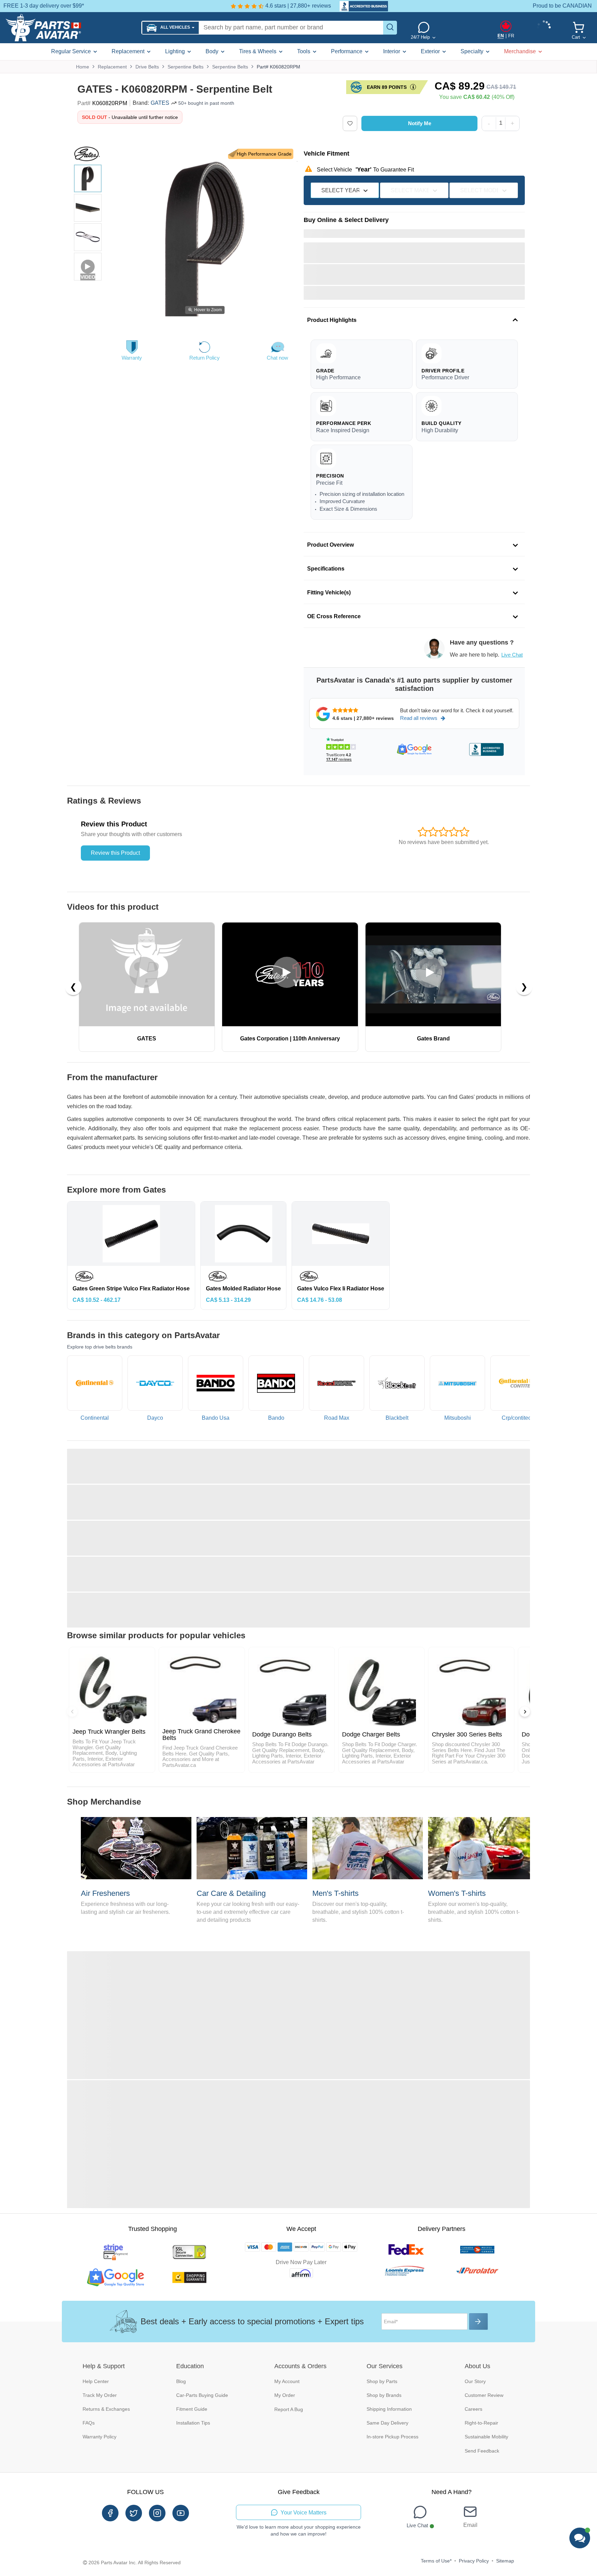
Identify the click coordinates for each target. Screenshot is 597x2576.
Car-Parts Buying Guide (202, 2395)
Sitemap (505, 2561)
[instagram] (157, 2513)
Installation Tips (193, 2423)
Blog (181, 2381)
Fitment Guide (192, 2409)
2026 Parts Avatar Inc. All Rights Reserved (135, 2563)
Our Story (475, 2381)
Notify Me (420, 123)
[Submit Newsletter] (478, 2322)
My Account (287, 2381)
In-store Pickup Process (392, 2437)
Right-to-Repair (481, 2423)
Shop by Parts (382, 2381)
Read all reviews (419, 718)
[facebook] (110, 2513)
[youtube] (181, 2513)
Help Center (96, 2381)
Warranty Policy (99, 2437)
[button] (170, 28)
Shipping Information (389, 2409)
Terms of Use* (436, 2561)
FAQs (89, 2423)
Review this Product (115, 853)
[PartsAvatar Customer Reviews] (360, 6)
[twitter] (134, 2513)
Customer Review (484, 2395)
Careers (473, 2409)
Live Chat (512, 655)
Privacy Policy (474, 2561)
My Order (285, 2395)
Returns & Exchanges (106, 2409)
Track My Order (100, 2395)
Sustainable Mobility (486, 2437)
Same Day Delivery (387, 2423)
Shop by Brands (384, 2395)
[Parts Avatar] (71, 28)
